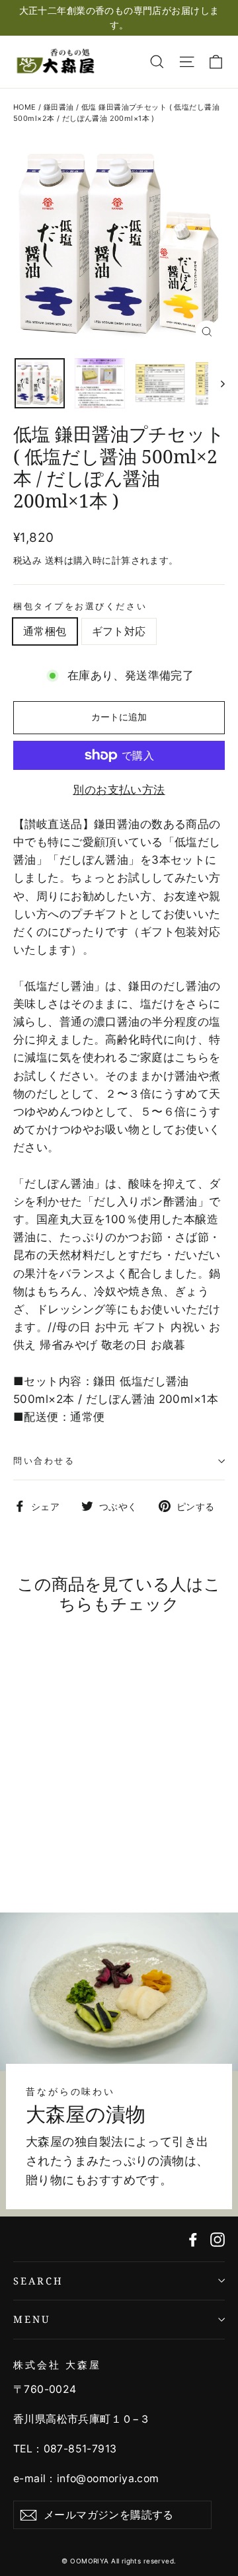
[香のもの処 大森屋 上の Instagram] (218, 2239)
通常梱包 (45, 631)
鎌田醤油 (59, 107)
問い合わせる (44, 1460)
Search (38, 2281)
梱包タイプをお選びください (80, 606)
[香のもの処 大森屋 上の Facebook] (193, 2239)
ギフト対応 (119, 631)
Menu (32, 2319)
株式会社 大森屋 (57, 2365)
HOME (25, 107)
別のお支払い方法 (119, 790)
